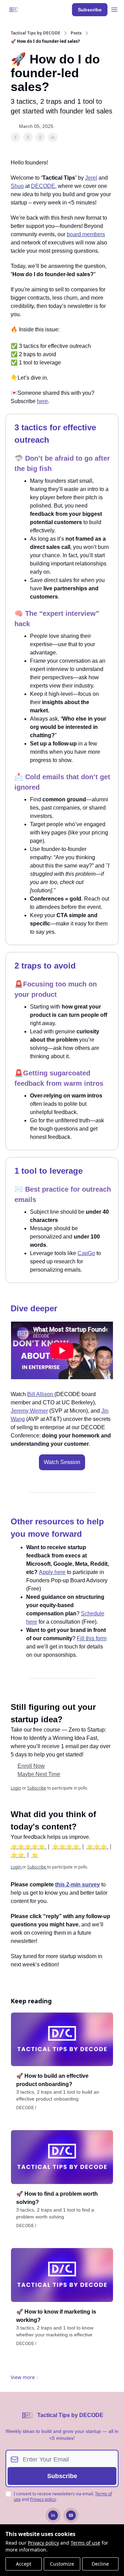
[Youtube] (71, 2515)
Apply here (52, 1572)
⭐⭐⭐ (97, 1847)
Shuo (17, 186)
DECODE (43, 186)
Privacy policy (43, 2543)
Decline (100, 2564)
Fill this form (92, 1638)
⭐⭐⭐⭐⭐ (29, 1847)
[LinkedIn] (53, 2515)
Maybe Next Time (39, 1774)
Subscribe (90, 10)
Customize (62, 2564)
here (42, 401)
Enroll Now (31, 1766)
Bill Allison (41, 1394)
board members (86, 234)
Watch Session (62, 1462)
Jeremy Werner (29, 1411)
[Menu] (114, 9)
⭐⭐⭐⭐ (66, 1847)
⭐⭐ (18, 1855)
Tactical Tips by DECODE (35, 33)
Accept (24, 2564)
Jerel (91, 178)
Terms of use (85, 2543)
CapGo (86, 1253)
